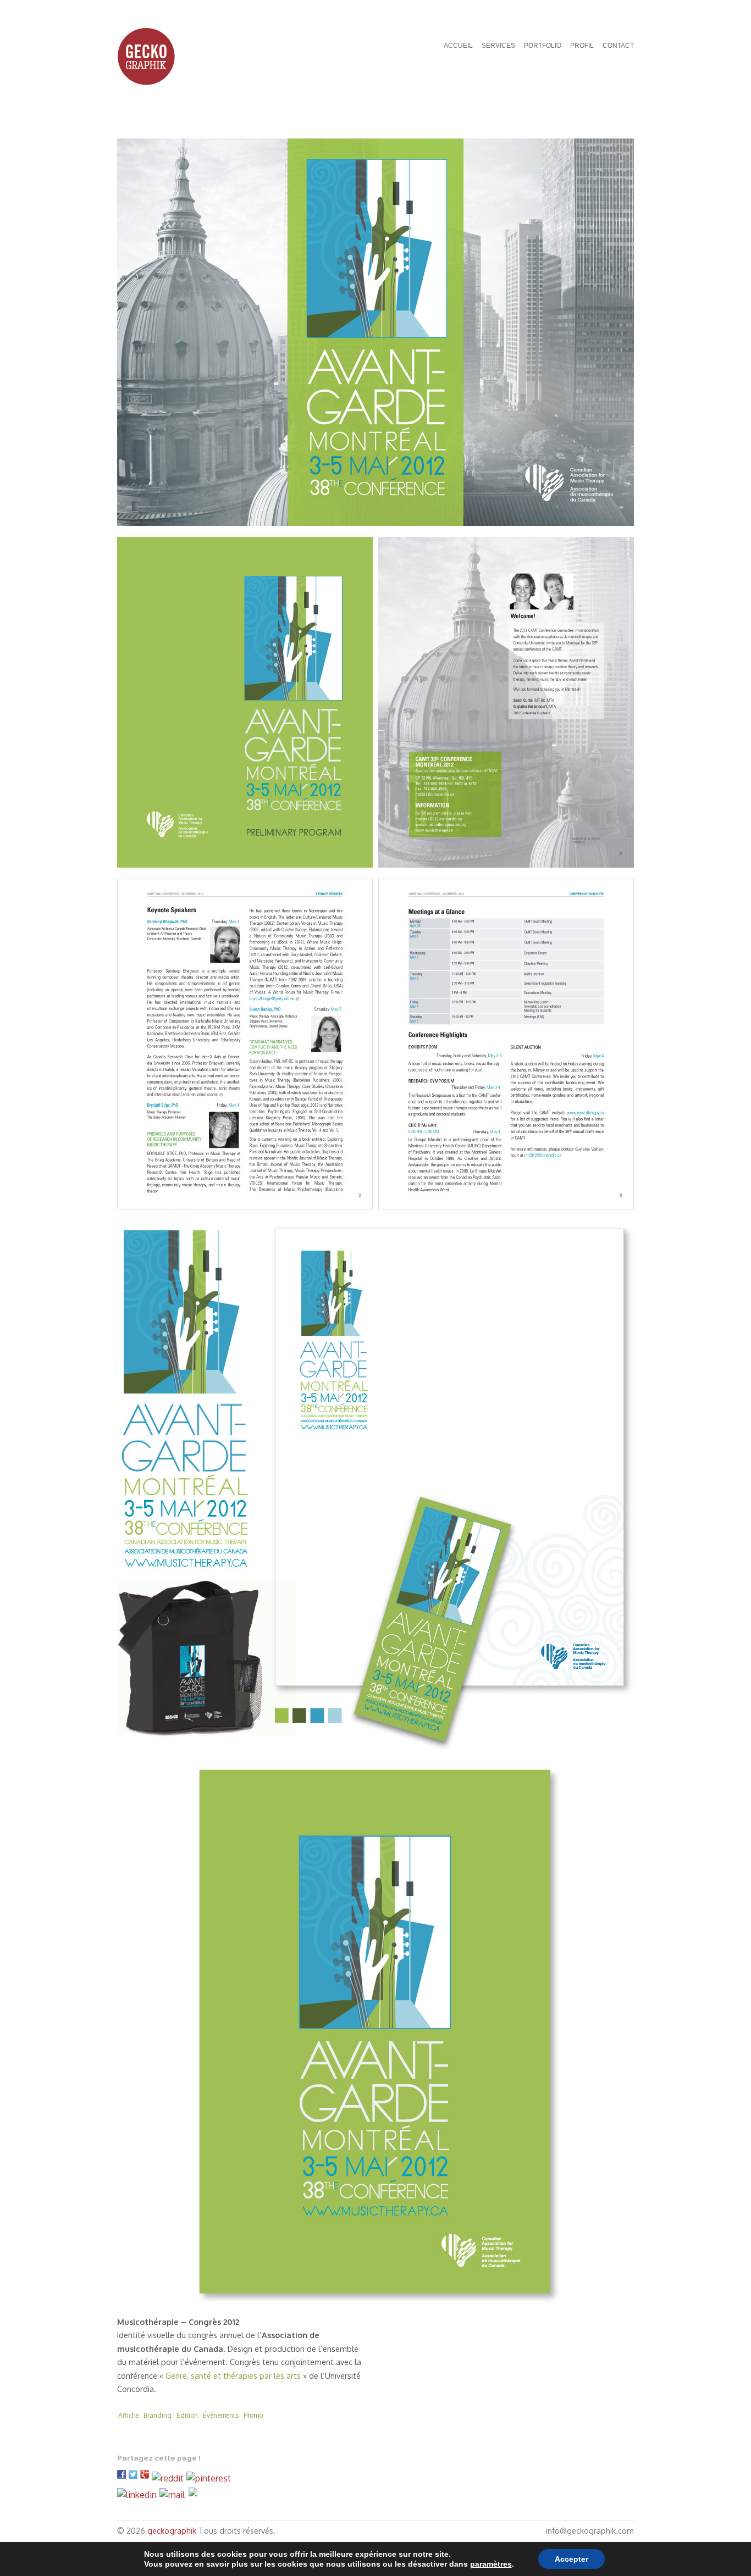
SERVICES (498, 46)
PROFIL (582, 46)
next (623, 119)
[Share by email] (172, 2495)
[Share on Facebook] (123, 2478)
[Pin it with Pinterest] (210, 2478)
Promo (253, 2415)
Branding (158, 2415)
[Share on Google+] (146, 2478)
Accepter (571, 2559)
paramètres (491, 2564)
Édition (187, 2415)
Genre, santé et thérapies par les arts (233, 2375)
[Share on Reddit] (169, 2478)
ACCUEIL (458, 46)
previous (604, 119)
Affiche (128, 2415)
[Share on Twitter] (134, 2478)
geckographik (172, 2530)
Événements (221, 2415)
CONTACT (618, 46)
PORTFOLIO (543, 46)
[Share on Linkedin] (138, 2495)
